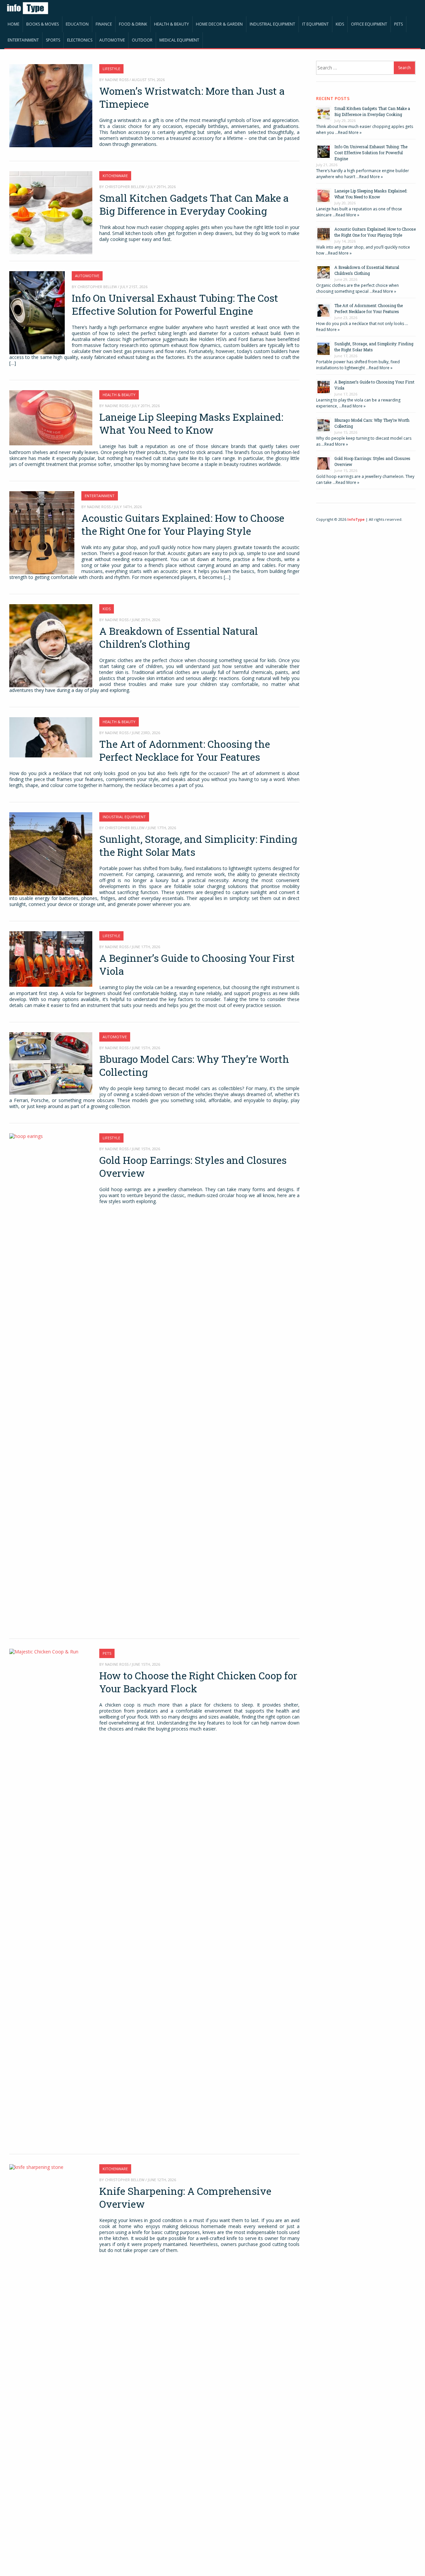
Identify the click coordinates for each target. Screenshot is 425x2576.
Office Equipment (369, 24)
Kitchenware (115, 176)
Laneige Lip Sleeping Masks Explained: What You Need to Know (191, 423)
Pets (398, 24)
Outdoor (142, 40)
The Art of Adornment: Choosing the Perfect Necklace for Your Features (185, 750)
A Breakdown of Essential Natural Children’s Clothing (179, 637)
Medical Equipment (179, 40)
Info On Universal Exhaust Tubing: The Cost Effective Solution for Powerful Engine (175, 304)
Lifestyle (111, 69)
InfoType (356, 519)
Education (77, 24)
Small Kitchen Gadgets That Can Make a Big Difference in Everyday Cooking (194, 204)
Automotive (112, 40)
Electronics (80, 40)
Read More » (350, 132)
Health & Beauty (171, 24)
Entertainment (23, 40)
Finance (104, 24)
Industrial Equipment (272, 24)
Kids (340, 24)
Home (13, 24)
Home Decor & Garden (219, 24)
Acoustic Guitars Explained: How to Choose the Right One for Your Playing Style (183, 524)
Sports (53, 40)
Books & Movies (42, 24)
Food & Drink (133, 24)
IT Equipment (315, 24)
